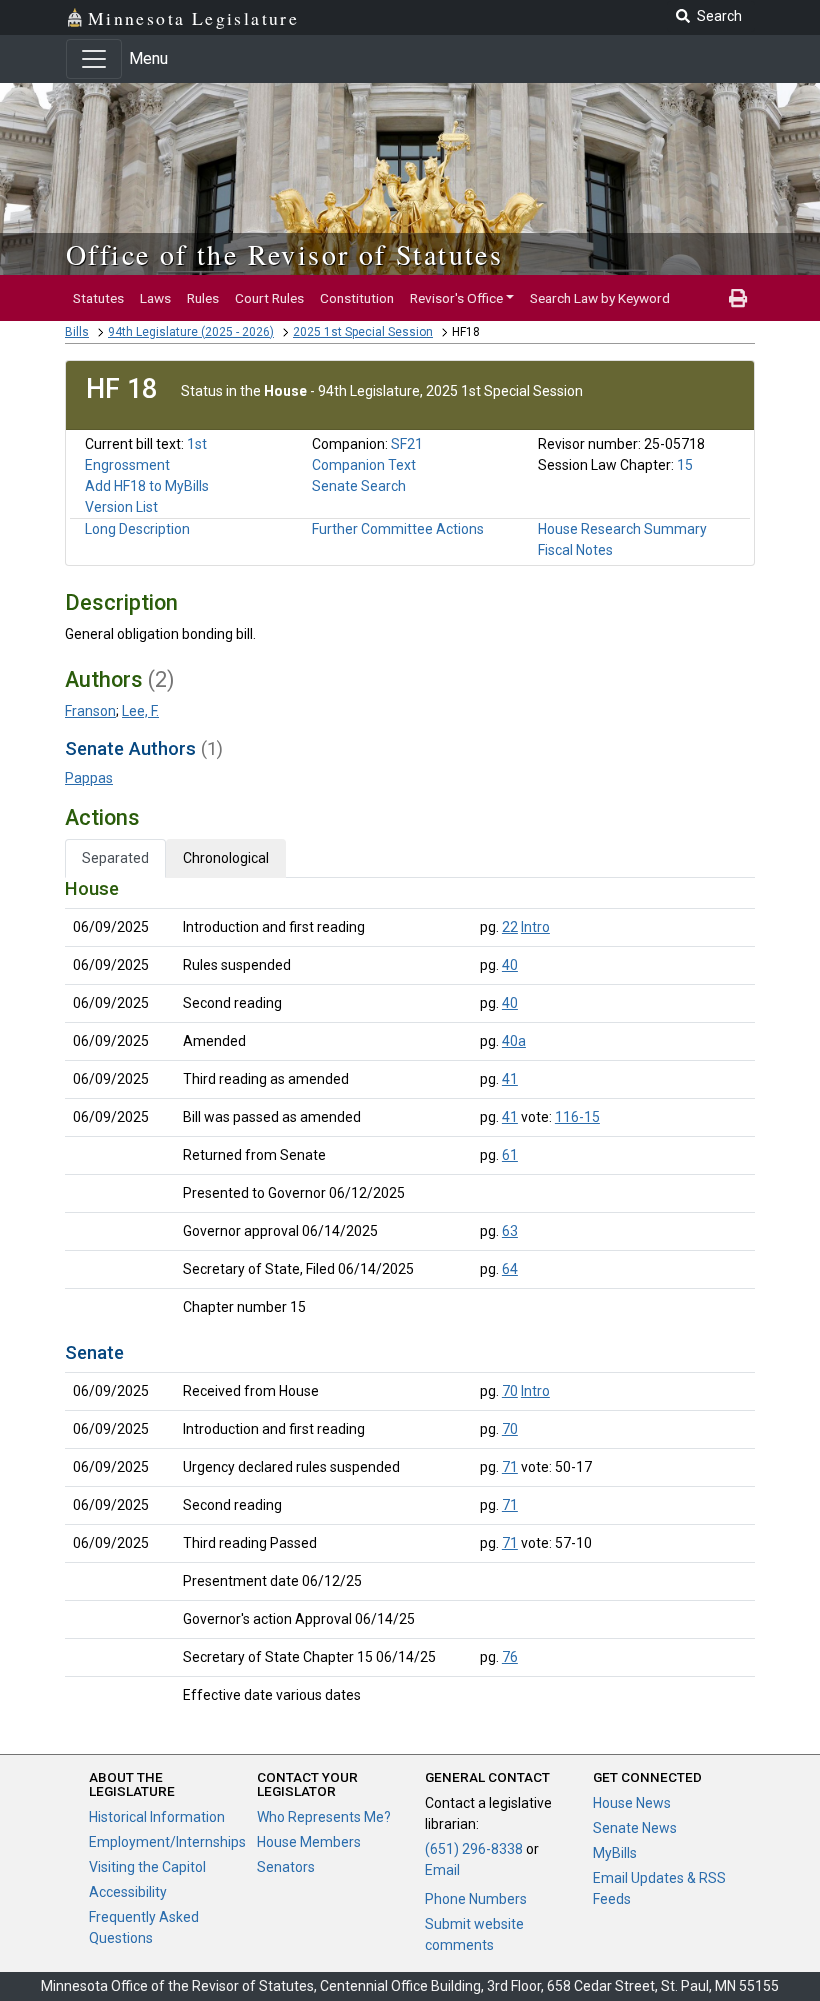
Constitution (357, 298)
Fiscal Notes (575, 550)
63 (510, 1231)
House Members (309, 1842)
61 (510, 1155)
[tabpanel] (410, 1296)
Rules (203, 298)
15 (685, 465)
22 (510, 927)
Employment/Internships (167, 1842)
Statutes (98, 298)
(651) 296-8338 (474, 1849)
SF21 (407, 444)
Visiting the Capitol (147, 1867)
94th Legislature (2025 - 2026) (191, 332)
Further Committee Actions (398, 529)
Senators (286, 1867)
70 (510, 1391)
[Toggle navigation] (94, 59)
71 (510, 1467)
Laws (155, 298)
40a (514, 1041)
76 (510, 1657)
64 (510, 1269)
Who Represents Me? (324, 1817)
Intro (535, 927)
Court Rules (269, 298)
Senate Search (359, 486)
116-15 (577, 1117)
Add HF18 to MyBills (147, 486)
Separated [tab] (115, 858)
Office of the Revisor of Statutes (284, 254)
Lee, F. (140, 711)
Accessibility (128, 1892)
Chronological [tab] (226, 858)
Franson (90, 711)
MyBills (615, 1853)
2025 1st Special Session (363, 332)
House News (632, 1803)
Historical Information (157, 1817)
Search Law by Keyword (600, 298)
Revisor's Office (456, 298)
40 (510, 965)
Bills (77, 332)
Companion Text (364, 465)
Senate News (635, 1828)
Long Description (137, 529)
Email (442, 1870)
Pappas (89, 778)
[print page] (738, 298)
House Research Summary (622, 529)
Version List (121, 507)
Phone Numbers (476, 1899)
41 (510, 1079)
